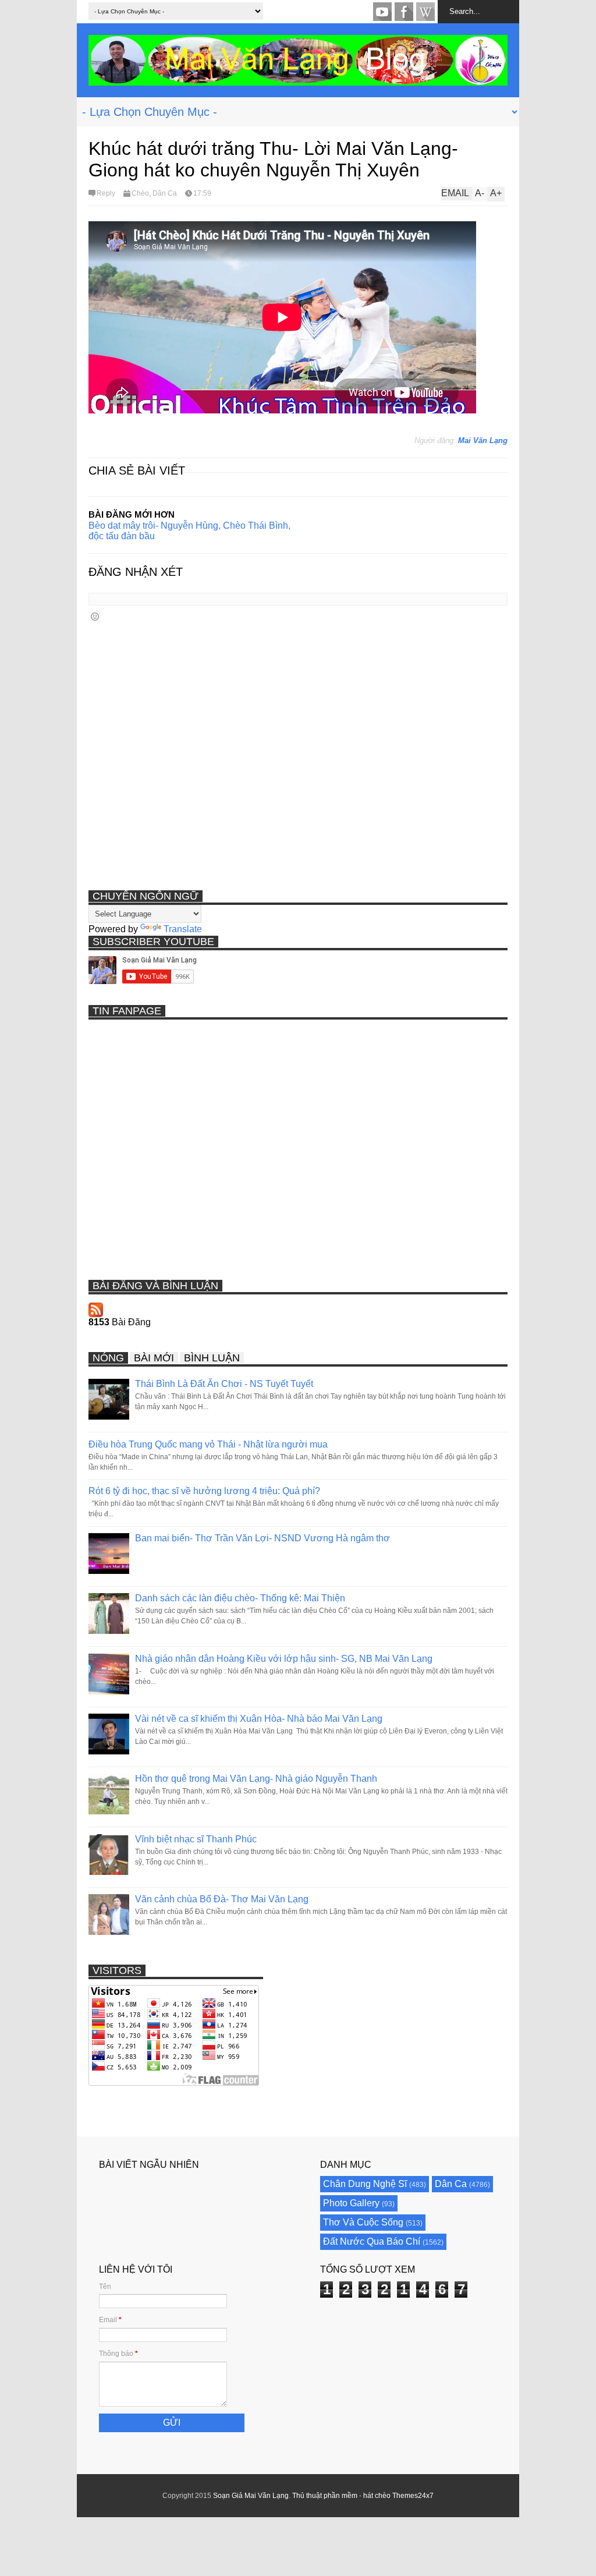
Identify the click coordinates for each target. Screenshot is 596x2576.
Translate (183, 929)
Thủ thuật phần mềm (325, 2496)
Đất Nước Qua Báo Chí (372, 2241)
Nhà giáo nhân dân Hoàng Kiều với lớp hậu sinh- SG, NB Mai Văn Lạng (284, 1659)
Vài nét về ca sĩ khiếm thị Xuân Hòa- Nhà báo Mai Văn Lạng (259, 1719)
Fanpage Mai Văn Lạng (404, 12)
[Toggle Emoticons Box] (95, 616)
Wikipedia (425, 12)
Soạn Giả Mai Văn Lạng (251, 2496)
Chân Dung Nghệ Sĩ (365, 2184)
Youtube (382, 12)
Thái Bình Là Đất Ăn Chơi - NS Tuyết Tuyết (224, 1384)
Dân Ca (165, 193)
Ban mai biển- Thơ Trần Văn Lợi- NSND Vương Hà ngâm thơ (262, 1538)
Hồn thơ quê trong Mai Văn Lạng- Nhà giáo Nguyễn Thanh (256, 1779)
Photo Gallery (351, 2203)
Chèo (140, 193)
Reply (106, 193)
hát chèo (377, 2496)
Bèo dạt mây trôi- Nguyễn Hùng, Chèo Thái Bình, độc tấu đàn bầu (189, 531)
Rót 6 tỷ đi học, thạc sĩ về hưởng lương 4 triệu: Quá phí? (204, 1491)
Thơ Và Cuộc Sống (363, 2222)
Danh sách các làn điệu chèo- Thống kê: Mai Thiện (240, 1598)
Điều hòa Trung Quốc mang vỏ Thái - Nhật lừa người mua (208, 1444)
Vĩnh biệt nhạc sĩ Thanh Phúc (196, 1839)
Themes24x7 (413, 2496)
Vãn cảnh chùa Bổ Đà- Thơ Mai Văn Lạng (222, 1899)
